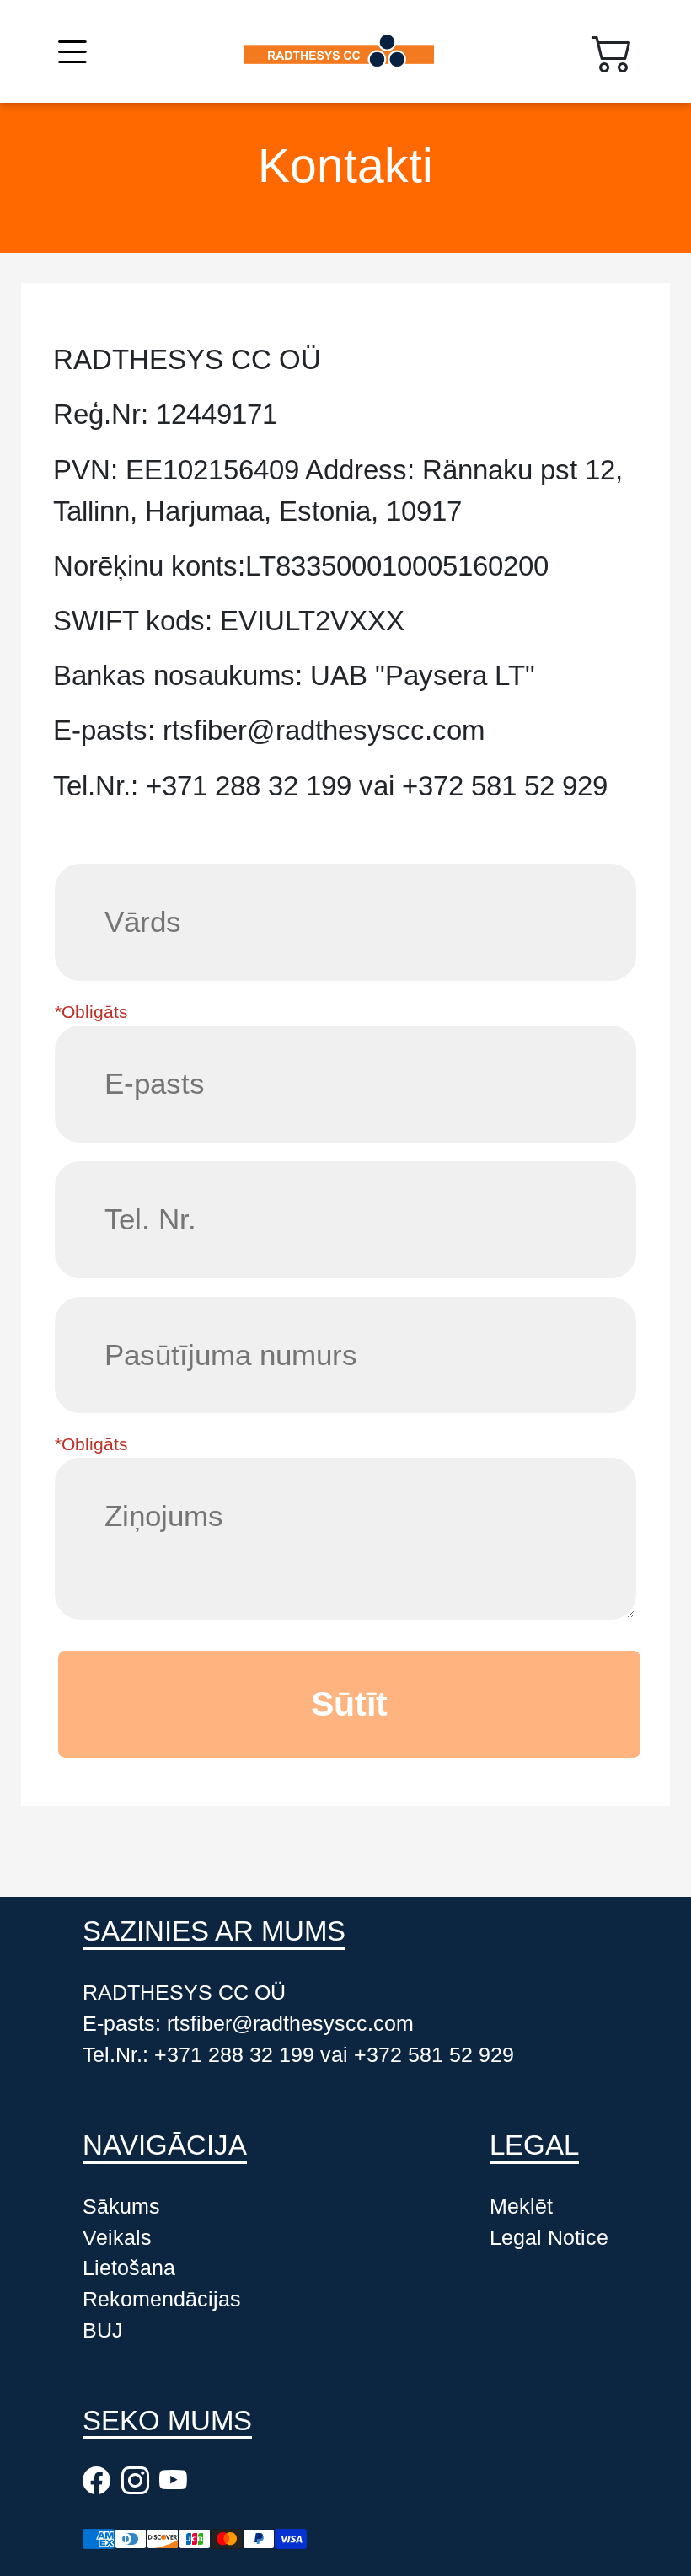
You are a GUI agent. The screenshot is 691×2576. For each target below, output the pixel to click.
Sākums (121, 2206)
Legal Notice (549, 2238)
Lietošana (129, 2268)
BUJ (103, 2330)
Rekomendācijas (162, 2299)
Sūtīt (349, 1704)
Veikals (117, 2238)
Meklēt (521, 2206)
